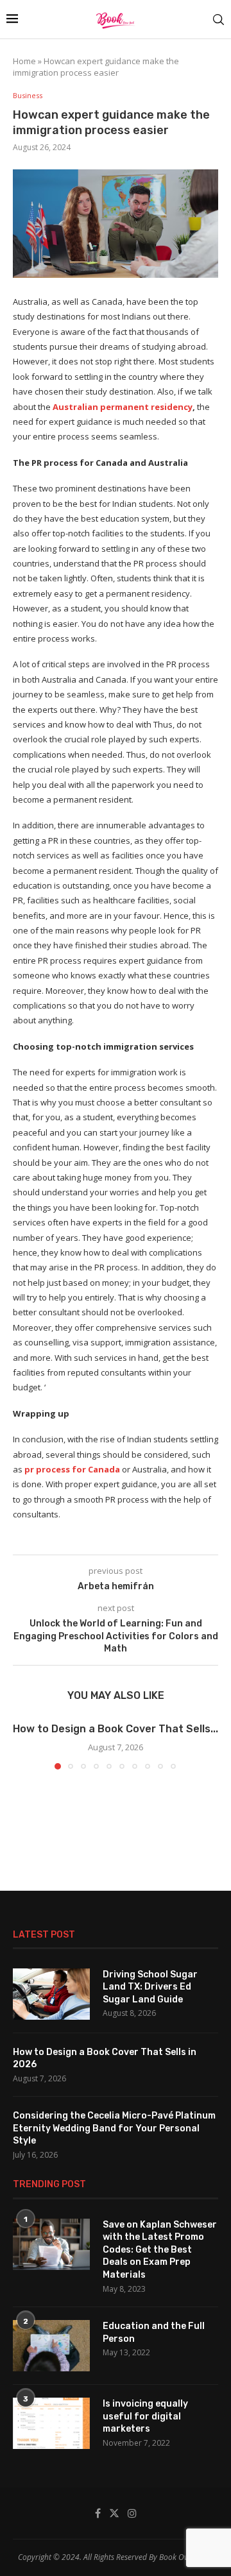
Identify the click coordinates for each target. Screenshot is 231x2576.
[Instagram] (132, 2513)
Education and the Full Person (154, 2333)
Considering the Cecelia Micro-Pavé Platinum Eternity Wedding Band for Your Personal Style (114, 2128)
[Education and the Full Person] (51, 2346)
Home (24, 61)
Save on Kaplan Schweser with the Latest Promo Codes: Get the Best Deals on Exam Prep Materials (160, 2250)
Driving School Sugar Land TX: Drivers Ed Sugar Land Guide (150, 1987)
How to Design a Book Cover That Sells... (116, 1729)
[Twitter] (114, 2513)
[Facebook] (98, 2513)
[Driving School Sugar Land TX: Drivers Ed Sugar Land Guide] (51, 1994)
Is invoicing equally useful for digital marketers (145, 2416)
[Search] (218, 20)
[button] (24, 1745)
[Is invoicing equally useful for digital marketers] (51, 2423)
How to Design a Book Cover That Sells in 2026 (105, 2059)
